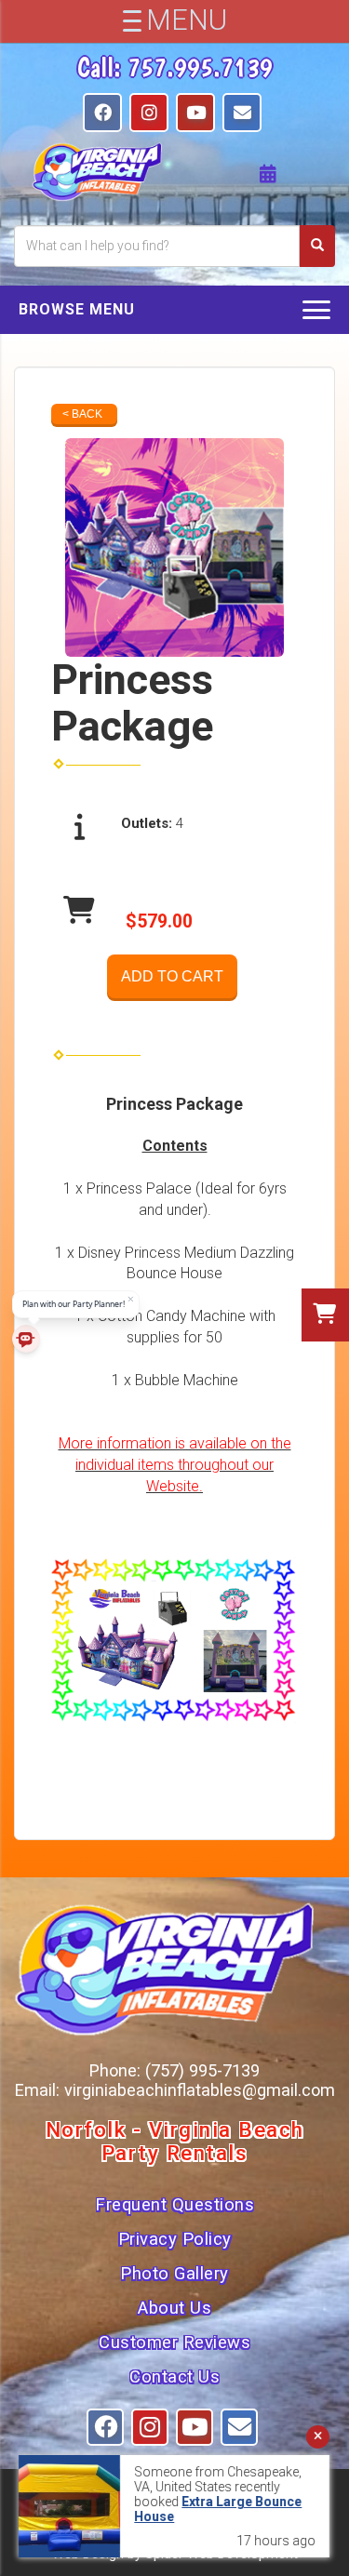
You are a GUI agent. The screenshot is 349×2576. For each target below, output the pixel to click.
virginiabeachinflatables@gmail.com (200, 2090)
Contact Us (174, 2377)
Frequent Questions (174, 2205)
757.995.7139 (200, 67)
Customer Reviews (174, 2342)
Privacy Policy (175, 2239)
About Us (174, 2308)
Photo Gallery (174, 2274)
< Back (82, 414)
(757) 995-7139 (202, 2070)
